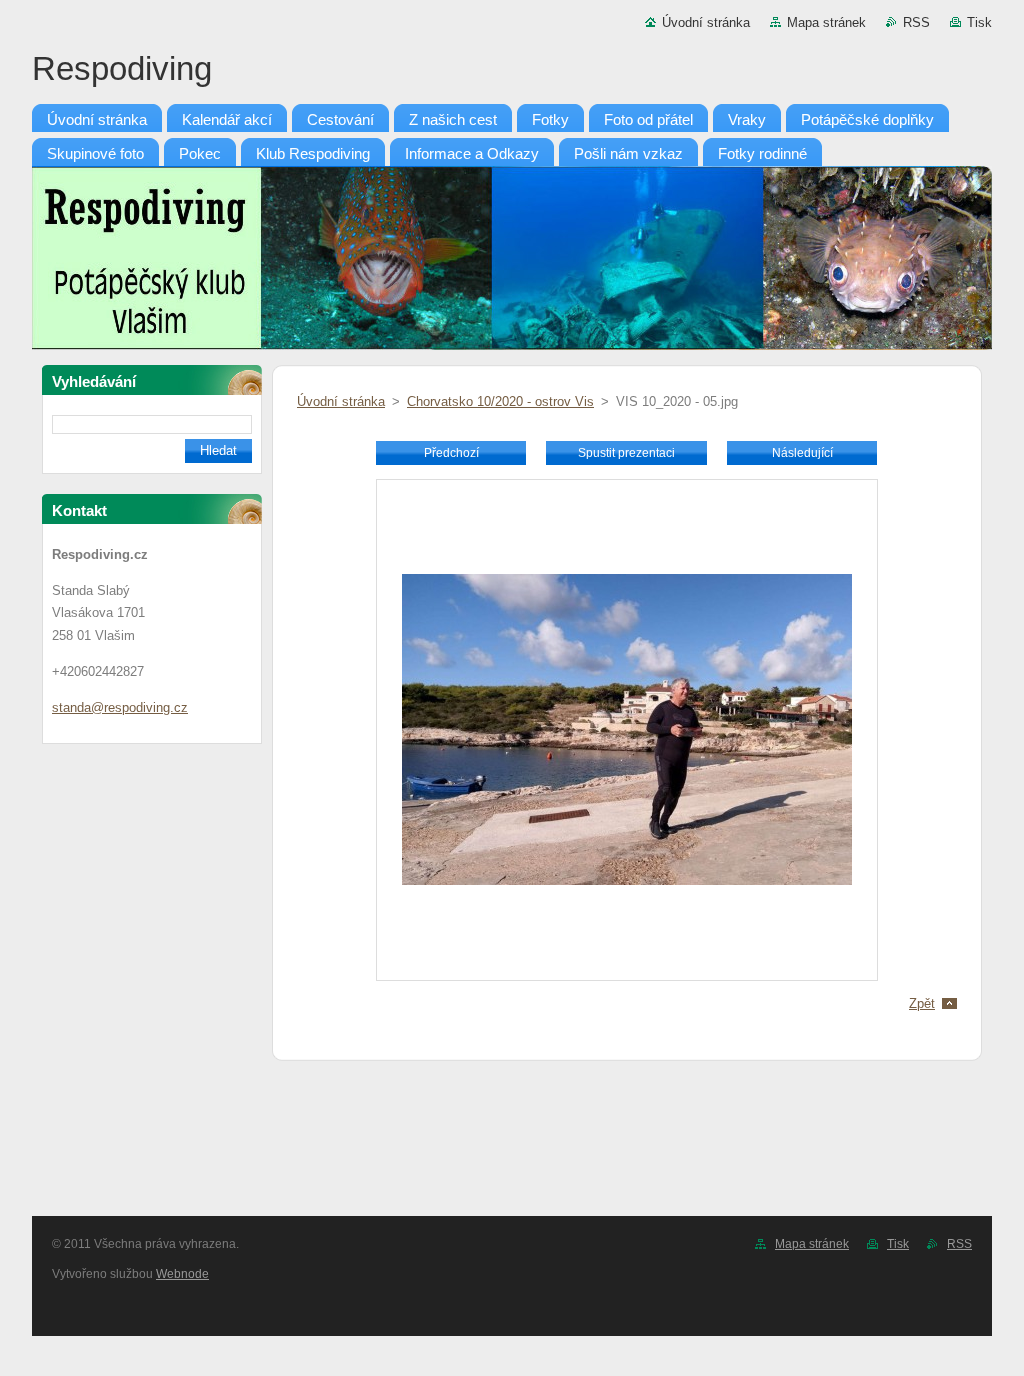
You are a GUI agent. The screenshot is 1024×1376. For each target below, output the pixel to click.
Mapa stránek (826, 22)
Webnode (182, 1274)
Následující (802, 453)
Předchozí (451, 453)
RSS (916, 22)
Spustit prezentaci (626, 453)
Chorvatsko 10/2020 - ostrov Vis (500, 401)
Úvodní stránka (706, 22)
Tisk (979, 22)
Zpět (922, 1003)
